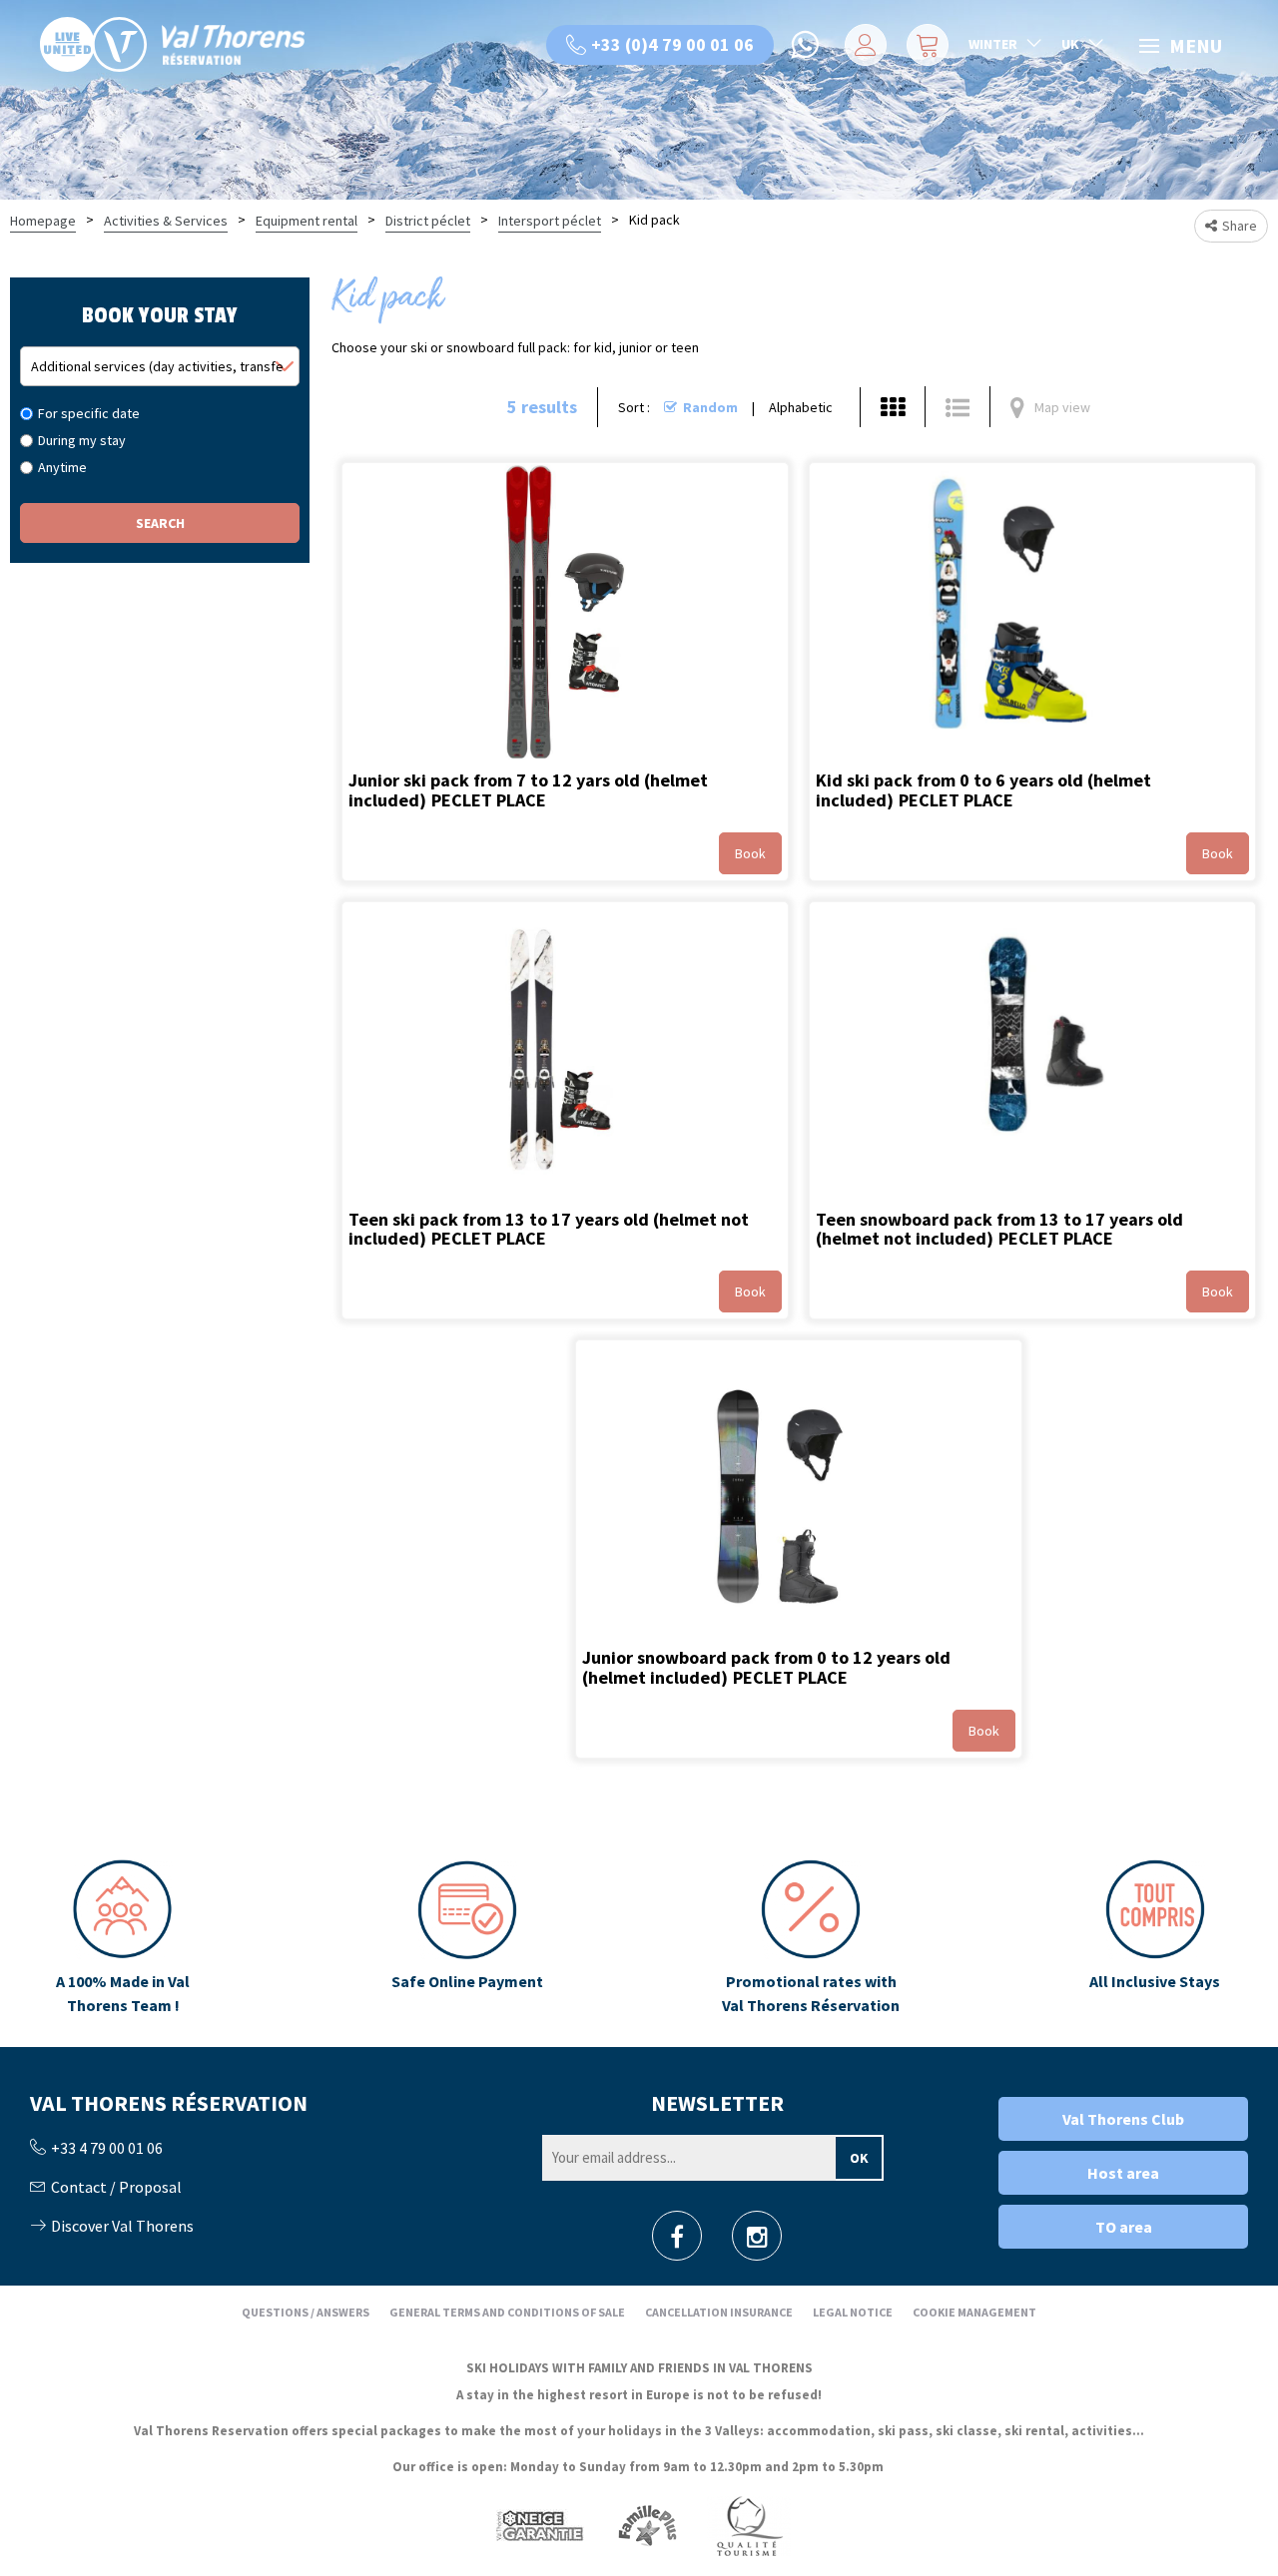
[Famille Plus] (647, 2526)
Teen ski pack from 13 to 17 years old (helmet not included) (549, 1229)
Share (1240, 226)
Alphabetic (801, 407)
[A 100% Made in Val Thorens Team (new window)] (123, 1938)
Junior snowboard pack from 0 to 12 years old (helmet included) (766, 1667)
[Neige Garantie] (538, 2526)
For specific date (89, 413)
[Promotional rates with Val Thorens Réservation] (811, 1938)
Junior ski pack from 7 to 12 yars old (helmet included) (528, 790)
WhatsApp (807, 45)
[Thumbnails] (893, 407)
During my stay (82, 440)
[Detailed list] (958, 407)
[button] (925, 45)
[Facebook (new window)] (677, 2242)
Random (710, 407)
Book (750, 853)
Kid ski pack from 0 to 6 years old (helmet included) (983, 790)
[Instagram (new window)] (757, 2242)
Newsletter (717, 2103)
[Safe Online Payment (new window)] (467, 1938)
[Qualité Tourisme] (749, 2526)
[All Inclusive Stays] (1155, 1938)
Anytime (62, 467)
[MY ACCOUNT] (862, 45)
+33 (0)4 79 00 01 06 (672, 44)
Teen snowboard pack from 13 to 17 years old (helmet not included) (999, 1229)
